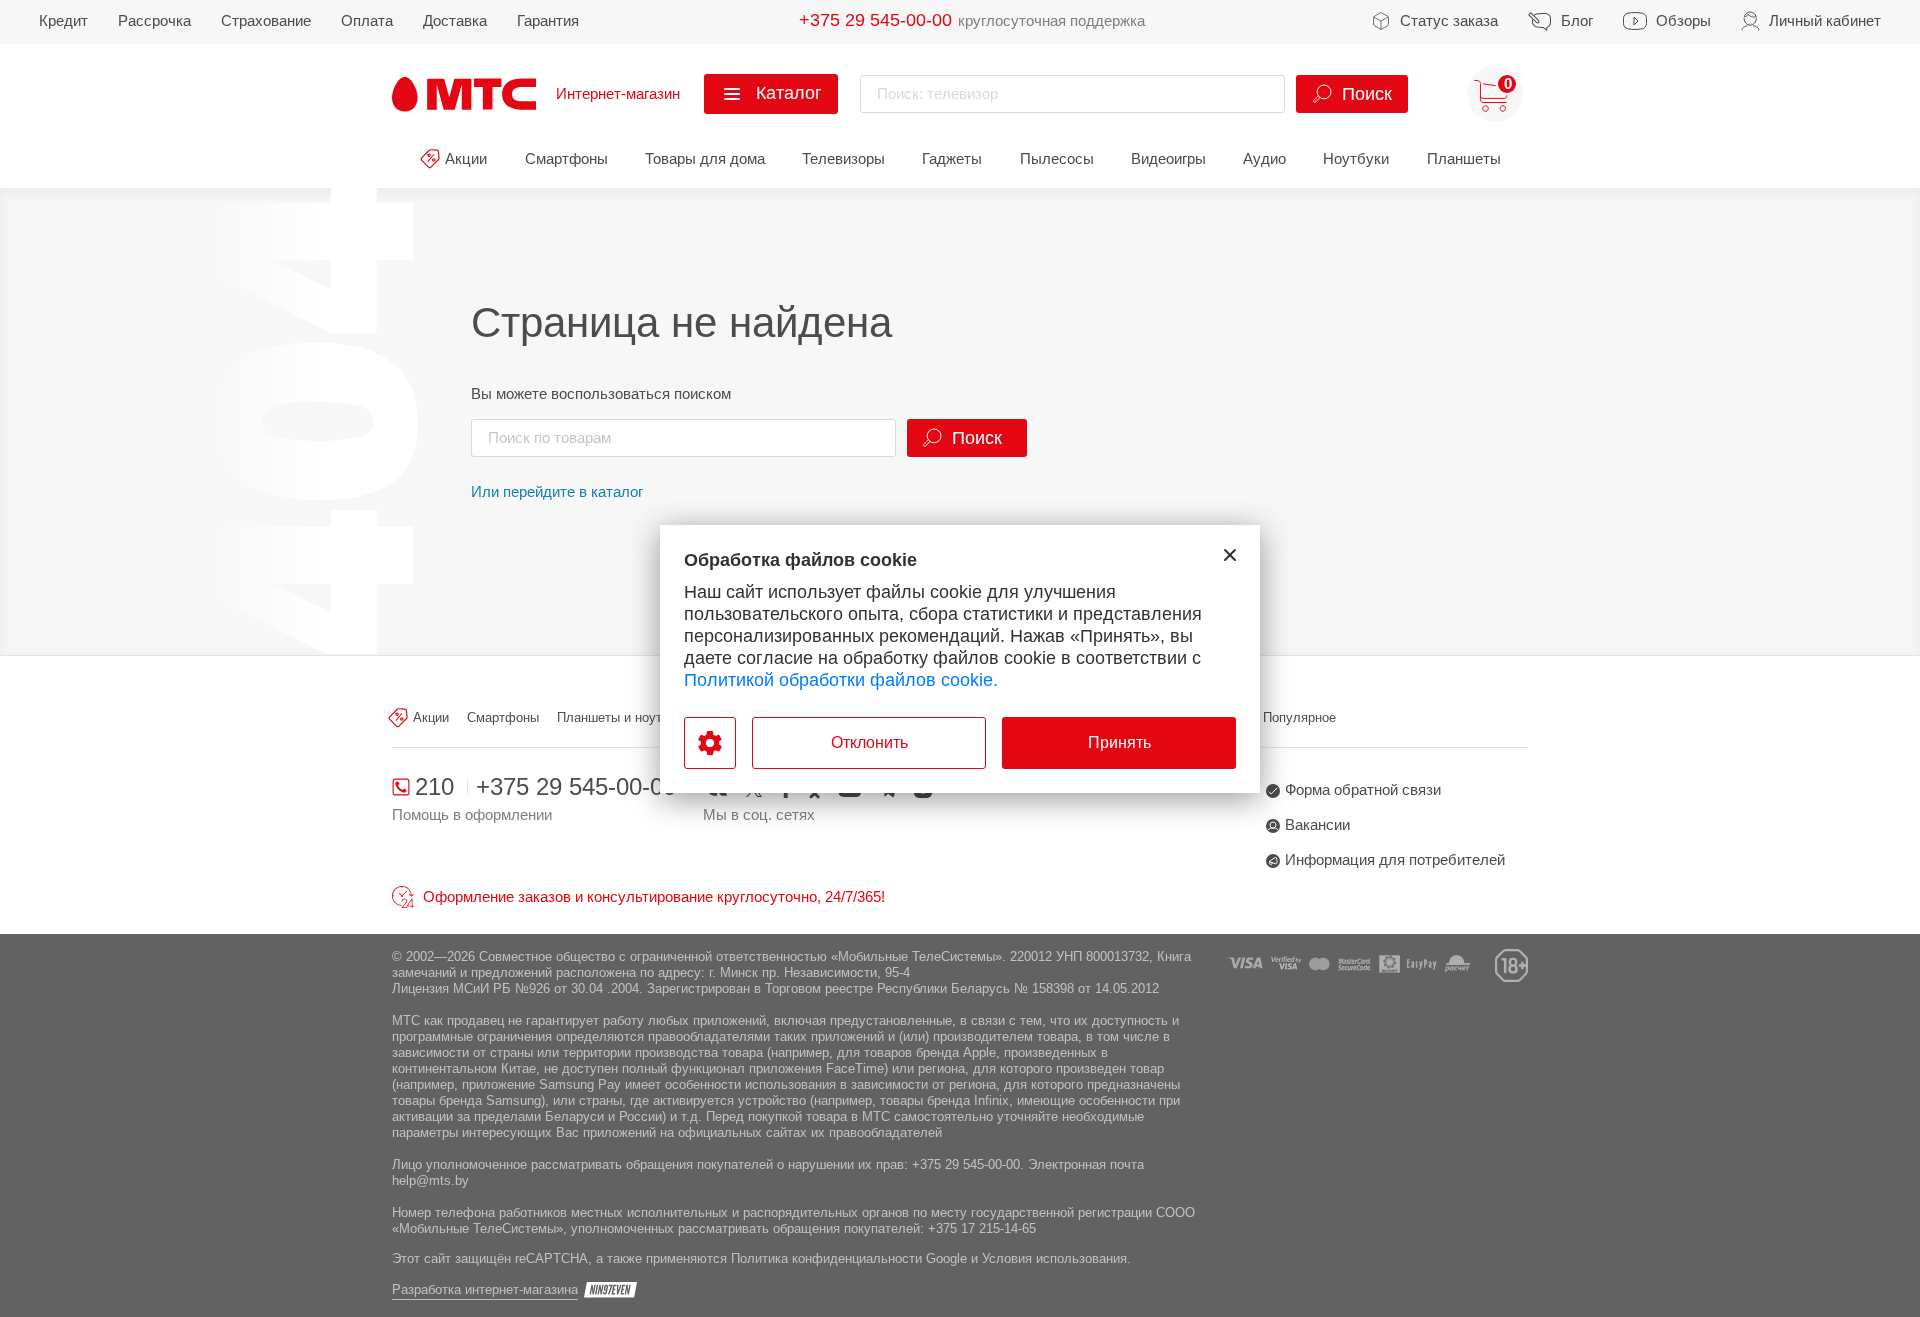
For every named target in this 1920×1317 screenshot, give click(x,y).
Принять (1119, 742)
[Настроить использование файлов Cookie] (710, 743)
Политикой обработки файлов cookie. (841, 680)
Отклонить (869, 742)
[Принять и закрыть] (1230, 555)
